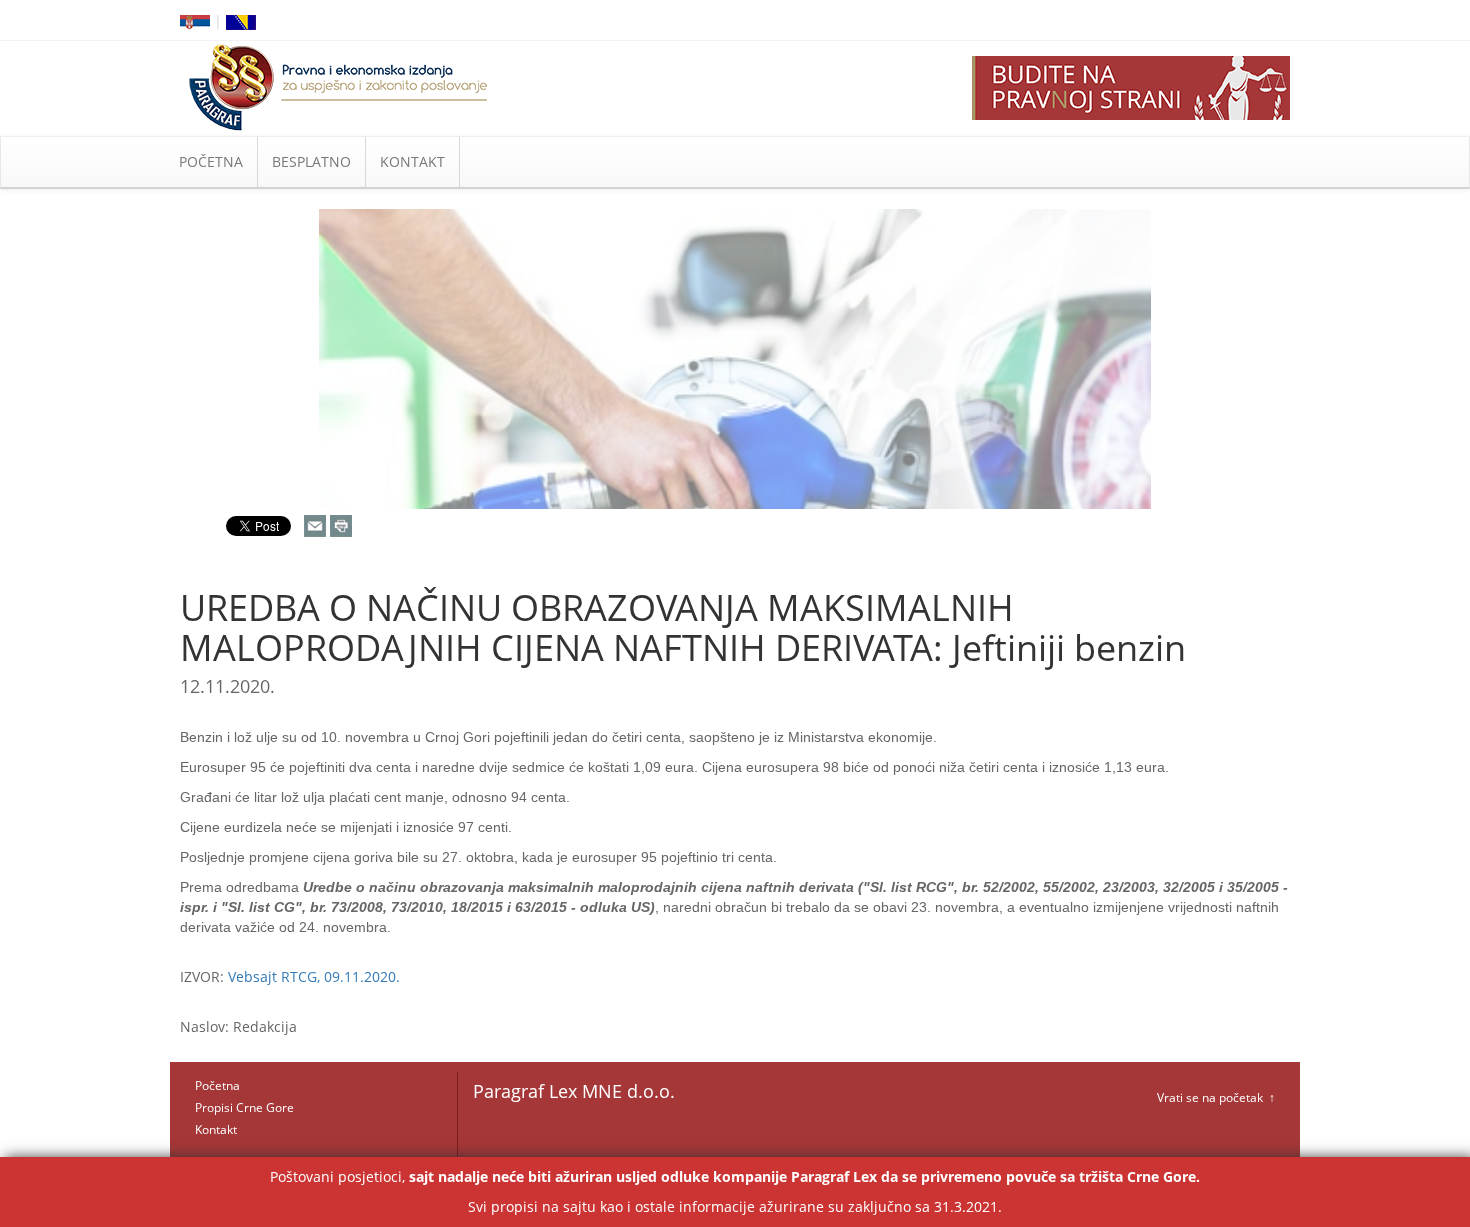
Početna (217, 1085)
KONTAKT (412, 161)
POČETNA (211, 161)
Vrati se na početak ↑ (1216, 1097)
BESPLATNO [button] (311, 161)
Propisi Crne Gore (244, 1107)
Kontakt (216, 1129)
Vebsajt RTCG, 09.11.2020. (314, 976)
